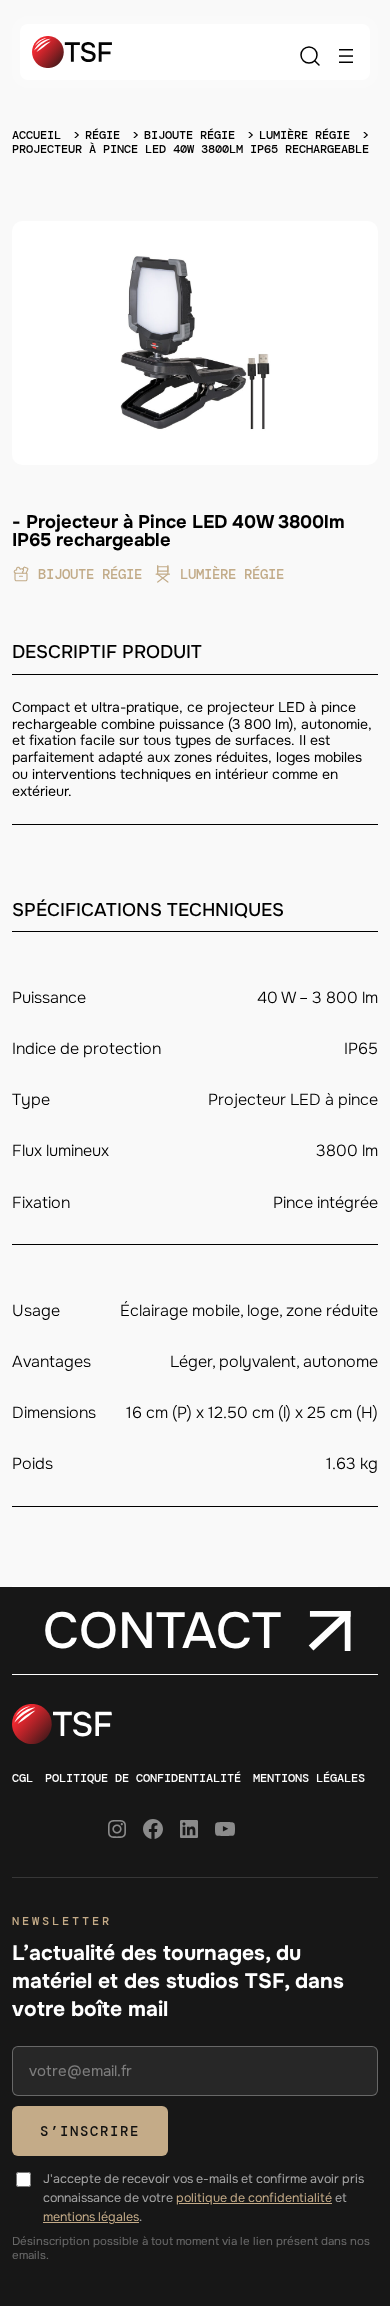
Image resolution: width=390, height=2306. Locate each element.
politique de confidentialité (254, 2198)
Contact (162, 1631)
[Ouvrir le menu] (346, 56)
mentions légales (91, 2217)
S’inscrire (90, 2131)
